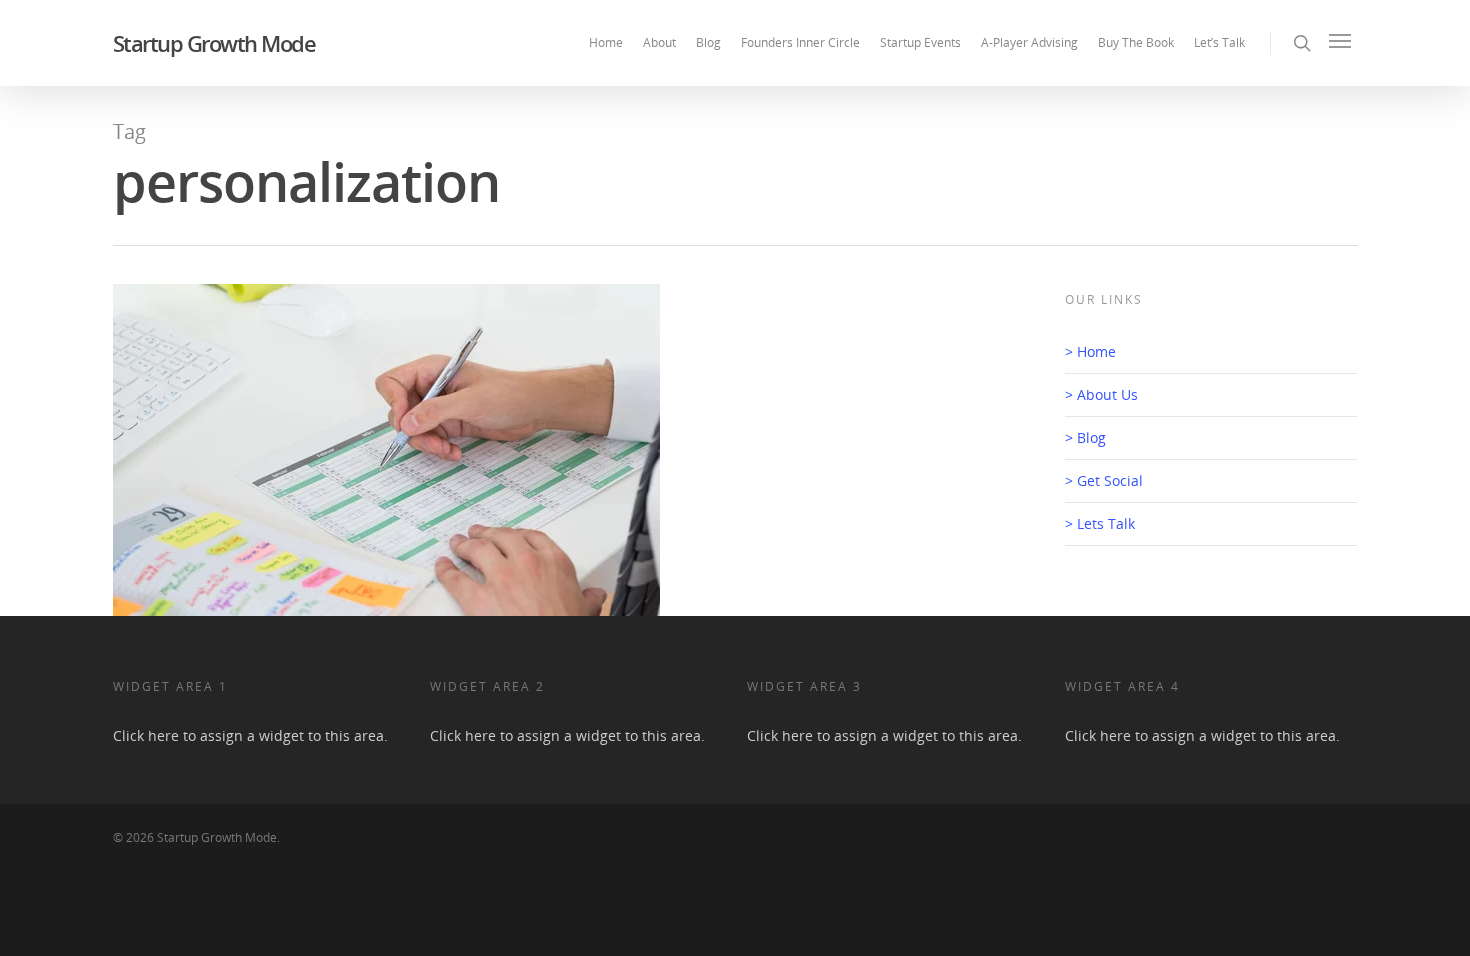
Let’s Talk (1219, 42)
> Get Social (1104, 480)
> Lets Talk (1100, 523)
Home (606, 42)
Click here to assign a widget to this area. (250, 735)
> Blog (1085, 437)
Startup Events (920, 42)
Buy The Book (1136, 42)
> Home (1090, 351)
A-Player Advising (1029, 42)
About (659, 42)
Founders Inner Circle (800, 42)
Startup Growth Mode (214, 43)
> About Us (1101, 394)
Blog (708, 42)
